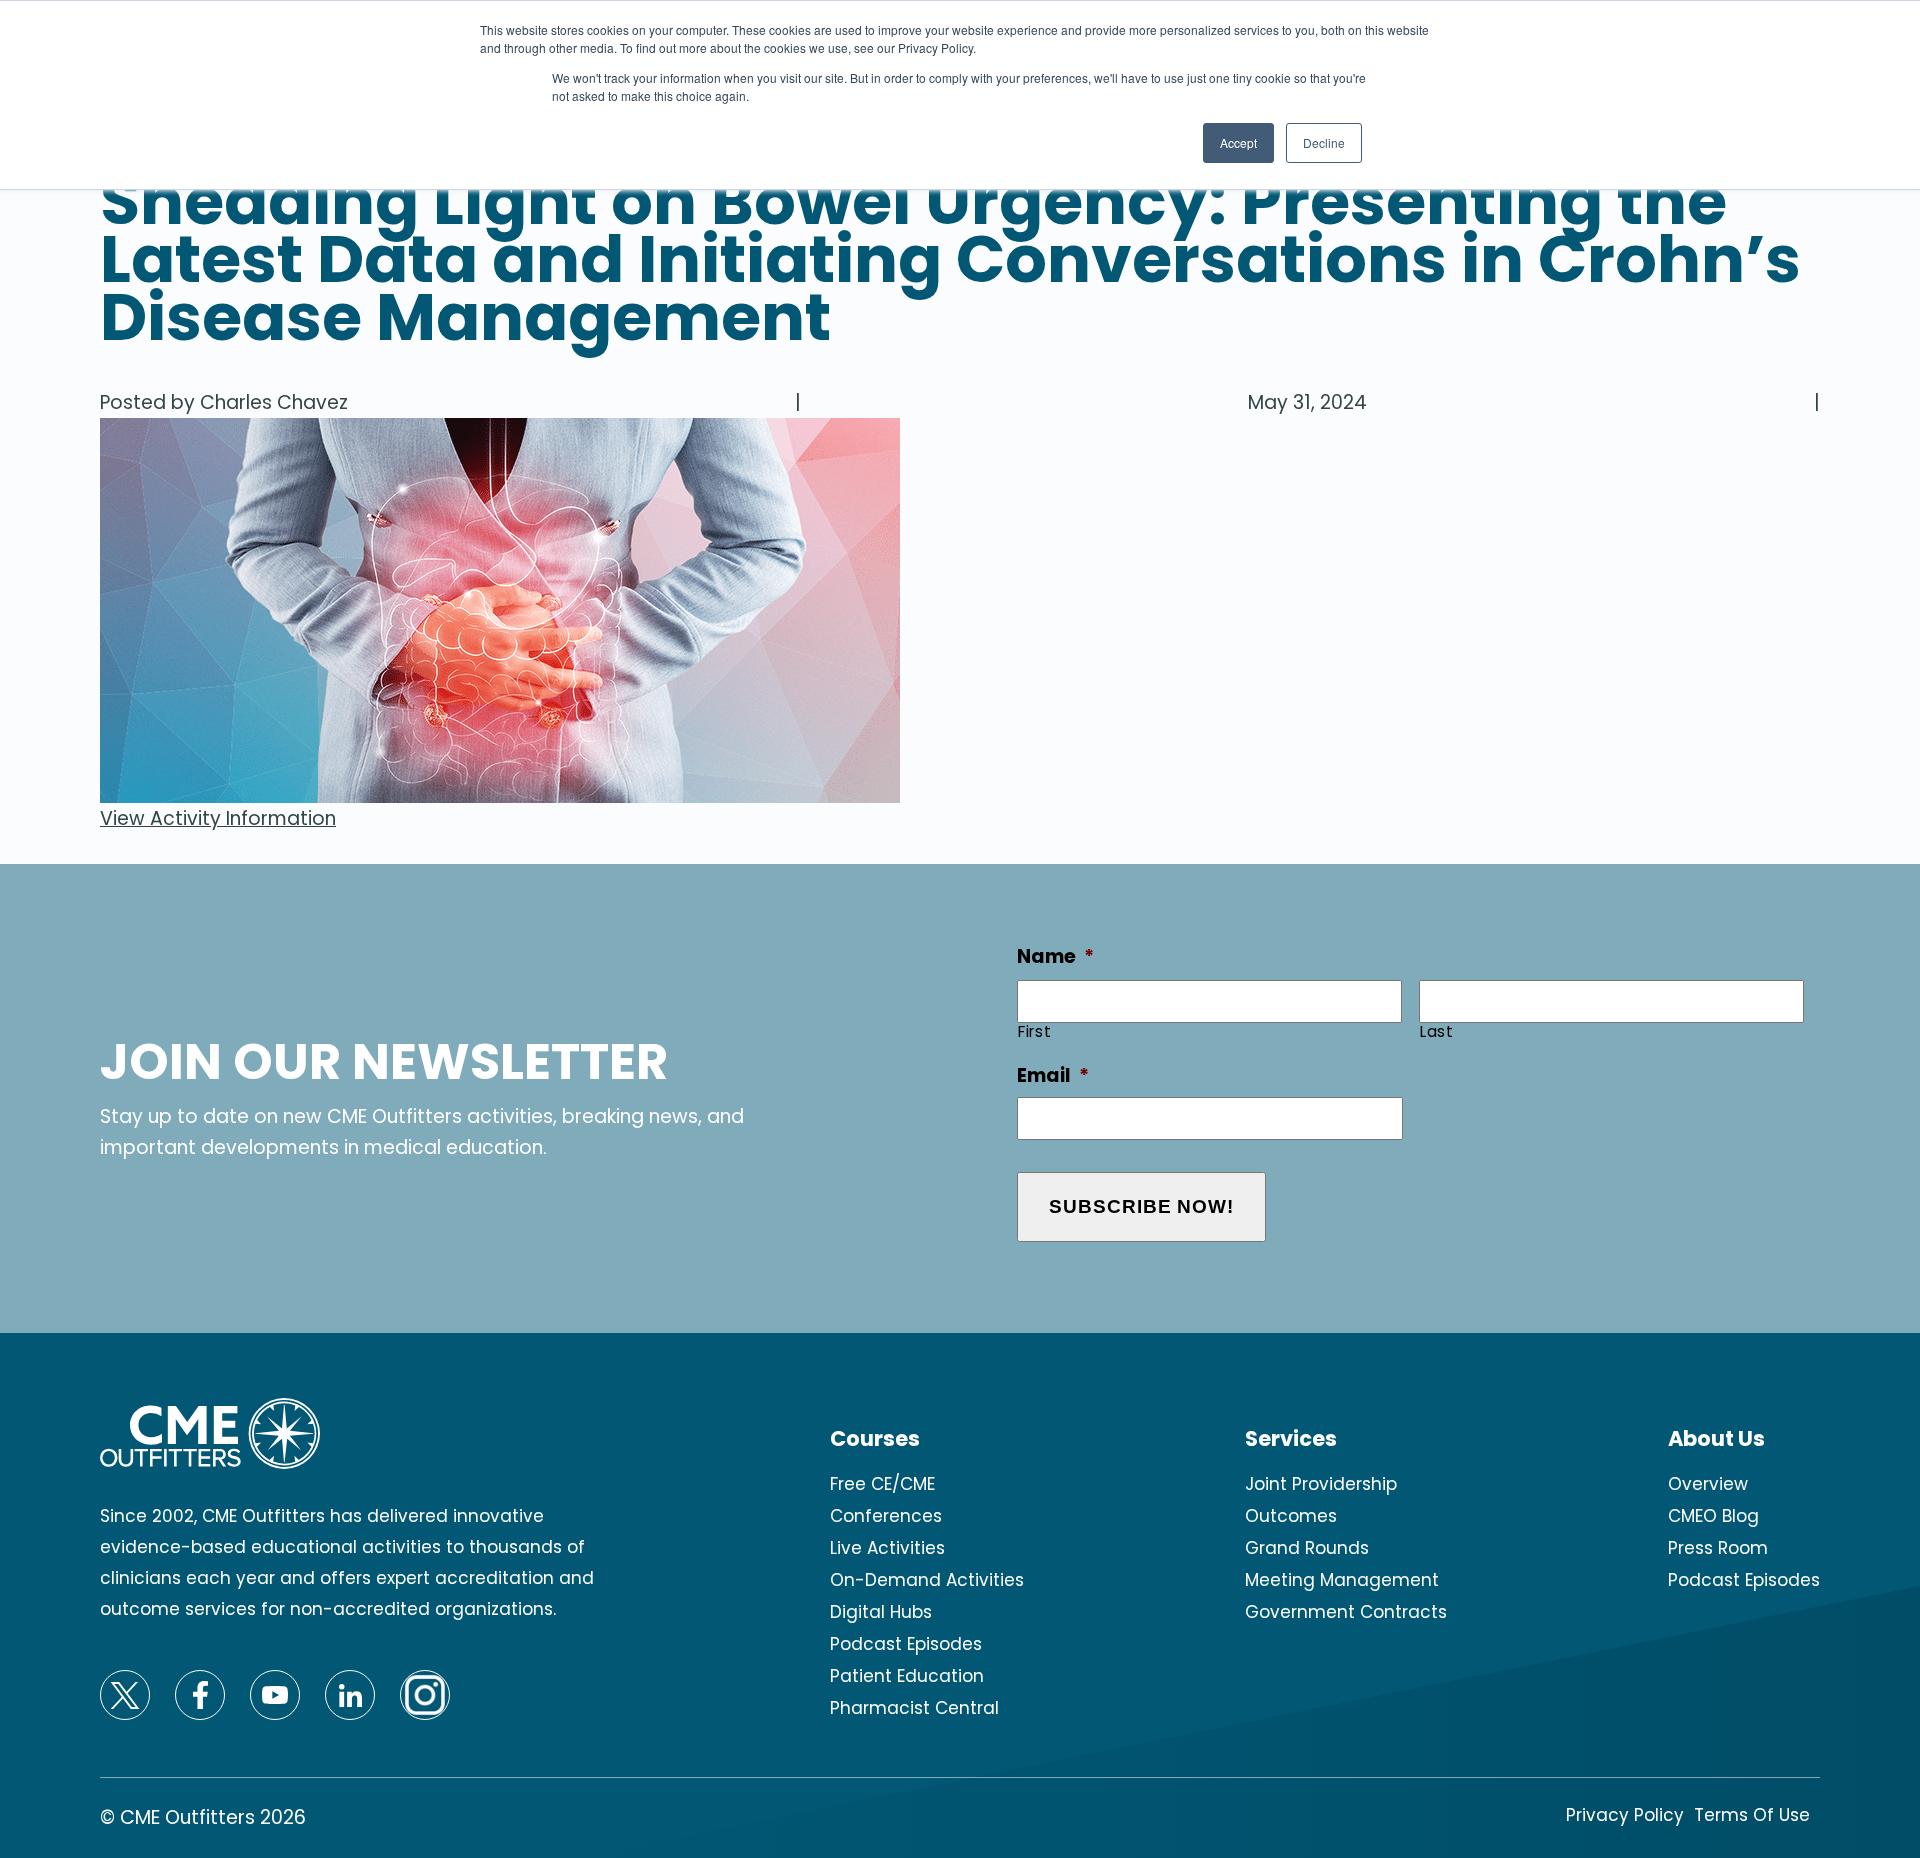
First (1034, 1031)
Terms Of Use (1752, 1815)
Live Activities (887, 1548)
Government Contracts (1346, 1612)
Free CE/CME (882, 1484)
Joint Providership (1321, 1484)
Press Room (1718, 1548)
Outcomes (1291, 1516)
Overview (1708, 1484)
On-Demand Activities (927, 1580)
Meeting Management (1342, 1580)
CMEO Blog (1713, 1516)
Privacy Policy (1625, 1815)
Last (1437, 1031)
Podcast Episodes (906, 1644)
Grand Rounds (1307, 1548)
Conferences (886, 1516)
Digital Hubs (881, 1612)
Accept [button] (1238, 142)
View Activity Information (218, 818)
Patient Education (907, 1676)
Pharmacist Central (914, 1708)
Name (1055, 957)
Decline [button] (1324, 142)
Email (1053, 1076)
